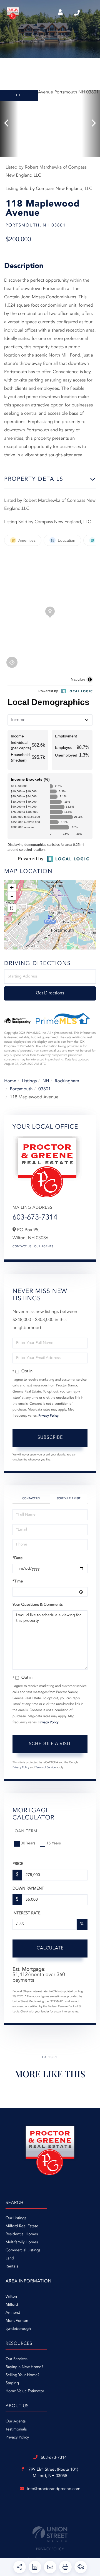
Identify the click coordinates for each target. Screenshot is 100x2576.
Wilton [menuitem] (11, 2297)
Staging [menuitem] (12, 2383)
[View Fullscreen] (12, 908)
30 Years (28, 1844)
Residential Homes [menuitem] (22, 2234)
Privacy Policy (49, 1416)
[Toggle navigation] (90, 13)
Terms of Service (45, 1768)
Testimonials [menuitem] (16, 2430)
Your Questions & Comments (37, 1605)
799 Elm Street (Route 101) (53, 2473)
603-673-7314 (77, 13)
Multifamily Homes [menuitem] (22, 2242)
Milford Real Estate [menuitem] (22, 2226)
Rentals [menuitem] (12, 2267)
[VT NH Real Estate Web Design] (50, 2534)
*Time (18, 1582)
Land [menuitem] (10, 2259)
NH (46, 1081)
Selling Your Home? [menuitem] (22, 2375)
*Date (17, 1558)
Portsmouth (21, 1089)
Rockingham (67, 1081)
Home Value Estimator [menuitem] (25, 2391)
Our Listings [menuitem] (16, 2218)
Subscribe (50, 1438)
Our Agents (44, 1247)
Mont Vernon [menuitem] (17, 2321)
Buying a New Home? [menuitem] (24, 2367)
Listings (29, 1081)
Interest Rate (27, 1913)
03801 (44, 1089)
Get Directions (50, 993)
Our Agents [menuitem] (16, 2422)
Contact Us (22, 1247)
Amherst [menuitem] (13, 2313)
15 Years (54, 1844)
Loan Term (25, 1831)
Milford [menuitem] (12, 2305)
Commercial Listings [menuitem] (23, 2251)
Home (10, 1081)
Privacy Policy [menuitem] (17, 2438)
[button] (9, 123)
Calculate (50, 1948)
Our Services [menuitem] (17, 2359)
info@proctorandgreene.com (54, 2489)
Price (18, 1864)
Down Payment (28, 1889)
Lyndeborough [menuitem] (18, 2329)
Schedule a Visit (68, 1499)
